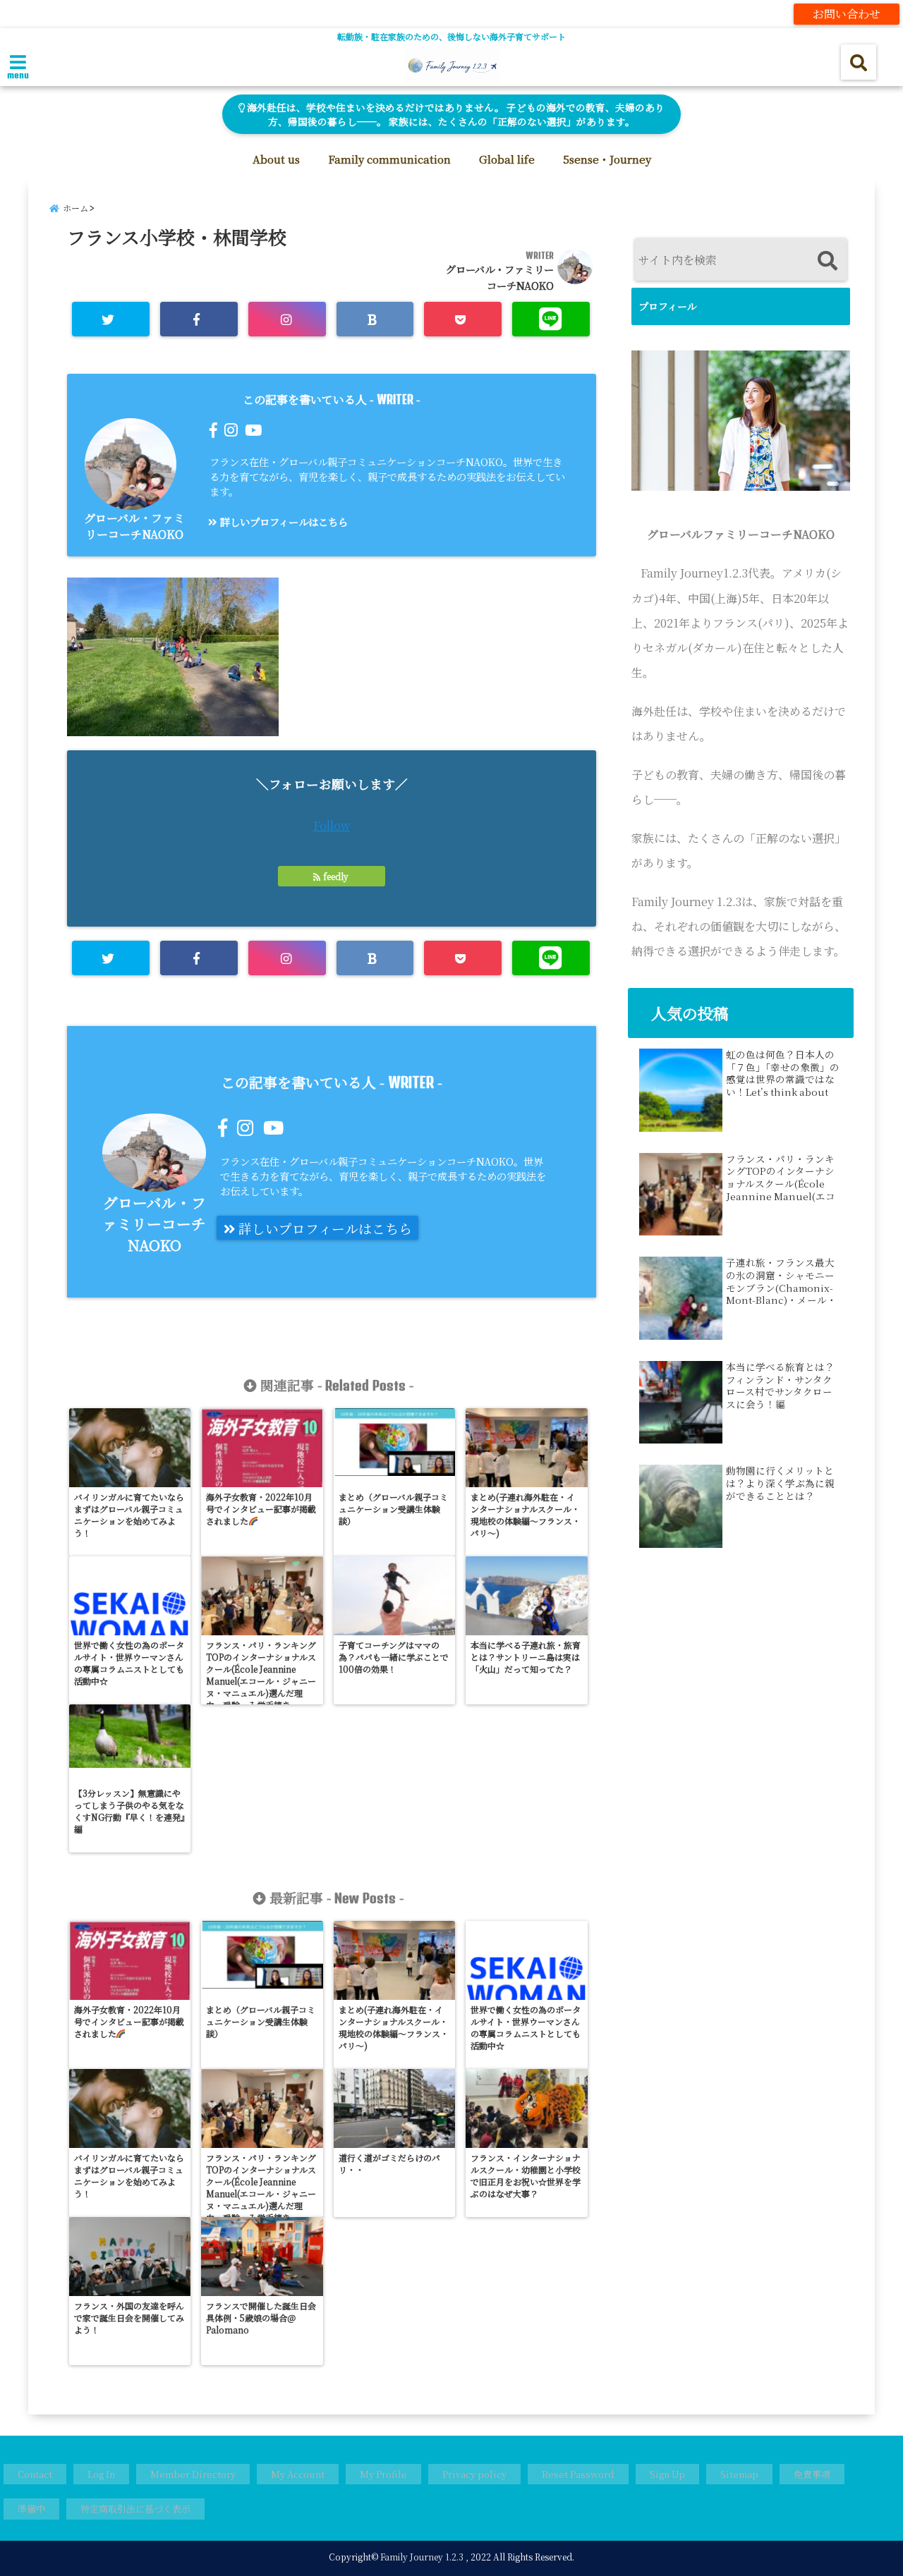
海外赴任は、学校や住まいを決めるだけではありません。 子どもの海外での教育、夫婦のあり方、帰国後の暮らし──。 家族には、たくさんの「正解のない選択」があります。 (455, 114)
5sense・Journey (607, 159)
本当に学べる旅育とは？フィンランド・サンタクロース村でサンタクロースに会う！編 (780, 1386)
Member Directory (193, 2474)
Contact (35, 2474)
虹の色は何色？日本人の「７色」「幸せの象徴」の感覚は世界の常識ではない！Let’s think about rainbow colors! (783, 1073)
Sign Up (667, 2474)
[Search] (827, 261)
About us (276, 159)
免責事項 (812, 2474)
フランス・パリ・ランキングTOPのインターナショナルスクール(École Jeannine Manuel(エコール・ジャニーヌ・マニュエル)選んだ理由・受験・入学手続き (781, 1178)
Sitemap (739, 2474)
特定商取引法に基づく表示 (135, 2509)
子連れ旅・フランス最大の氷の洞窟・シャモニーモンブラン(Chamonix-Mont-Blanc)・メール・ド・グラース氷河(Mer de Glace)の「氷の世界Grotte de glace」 (781, 1281)
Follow (332, 825)
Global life (507, 159)
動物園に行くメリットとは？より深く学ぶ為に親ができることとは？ (780, 1483)
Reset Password (578, 2474)
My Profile (383, 2474)
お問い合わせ (847, 14)
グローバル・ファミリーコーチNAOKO (134, 526)
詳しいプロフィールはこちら (283, 521)
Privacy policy (474, 2474)
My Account (298, 2474)
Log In (101, 2474)
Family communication (389, 159)
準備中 (31, 2509)
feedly (336, 876)
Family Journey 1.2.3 (422, 2557)
